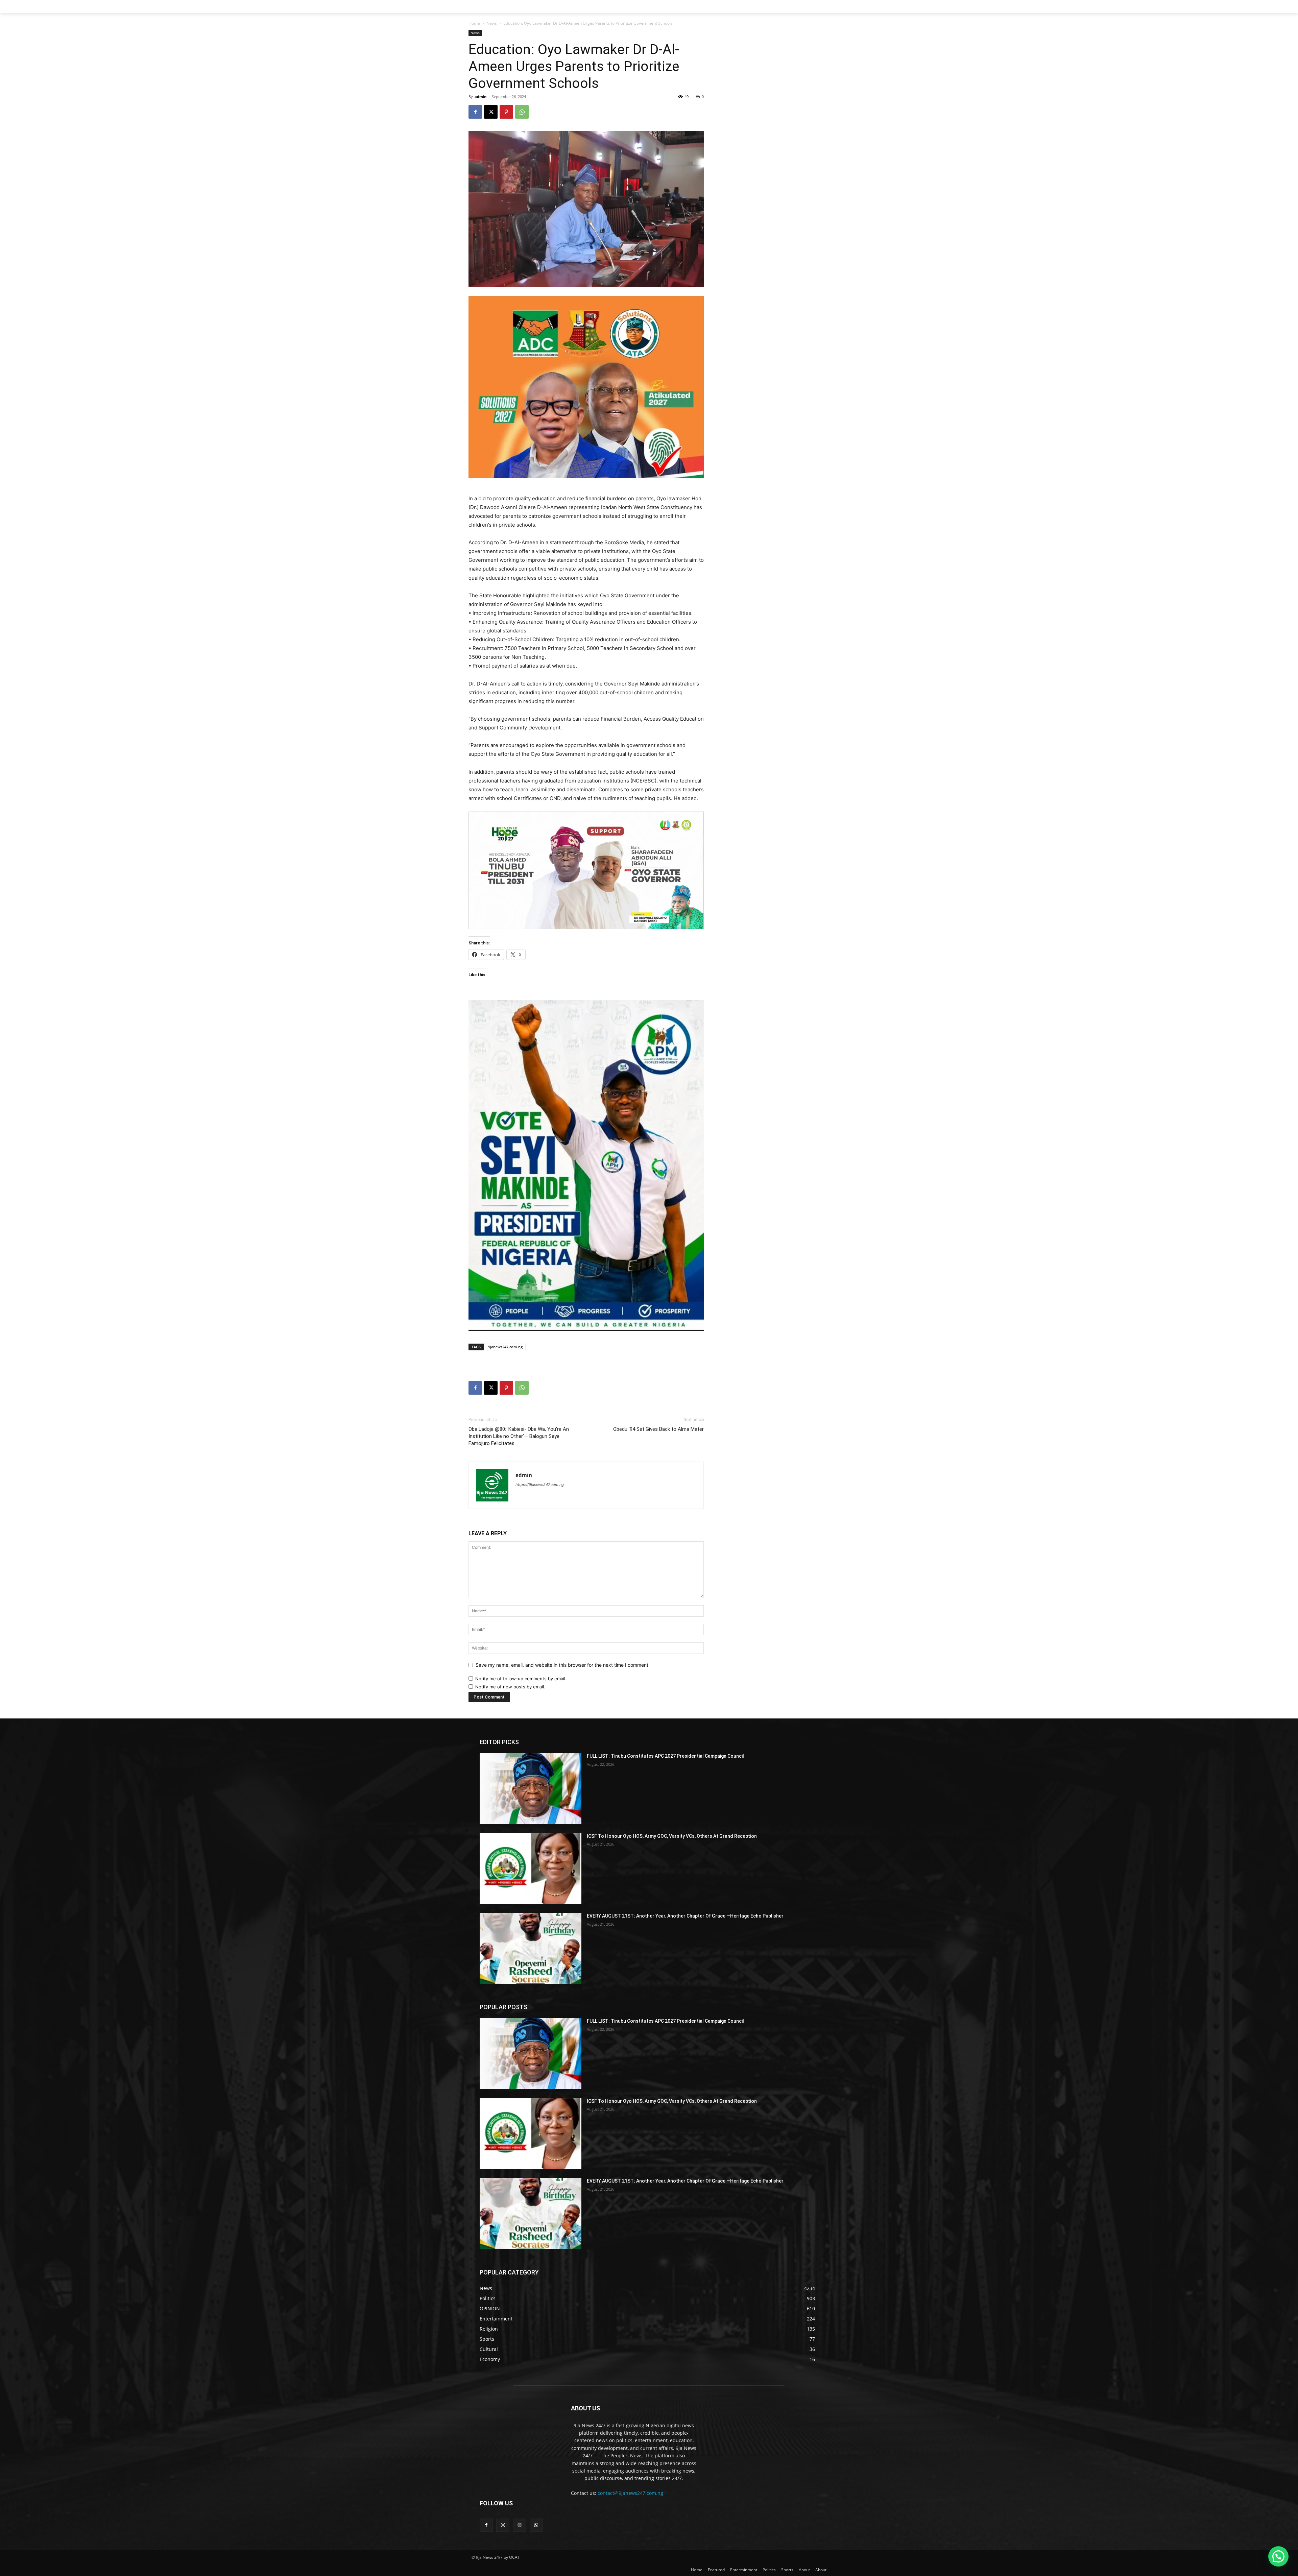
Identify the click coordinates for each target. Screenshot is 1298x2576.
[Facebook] (475, 112)
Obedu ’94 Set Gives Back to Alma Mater (658, 1429)
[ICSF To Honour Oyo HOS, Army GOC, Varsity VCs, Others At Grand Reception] (531, 1869)
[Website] (519, 2525)
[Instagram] (503, 2525)
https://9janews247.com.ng (540, 1485)
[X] (491, 112)
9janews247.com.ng (505, 1347)
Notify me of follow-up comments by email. (521, 1679)
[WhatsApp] (522, 112)
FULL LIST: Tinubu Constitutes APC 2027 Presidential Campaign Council (665, 1756)
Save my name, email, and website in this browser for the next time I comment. (563, 1665)
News (492, 23)
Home (474, 23)
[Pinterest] (506, 112)
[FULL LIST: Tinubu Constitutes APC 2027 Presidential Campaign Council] (531, 1788)
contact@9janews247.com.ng (630, 2493)
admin (480, 97)
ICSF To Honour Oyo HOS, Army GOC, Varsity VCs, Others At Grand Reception (672, 1836)
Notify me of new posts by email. (510, 1687)
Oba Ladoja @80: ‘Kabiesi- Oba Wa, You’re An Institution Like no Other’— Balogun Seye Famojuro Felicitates (519, 1436)
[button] (1278, 2556)
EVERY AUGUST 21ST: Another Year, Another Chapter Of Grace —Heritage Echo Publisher (685, 1916)
